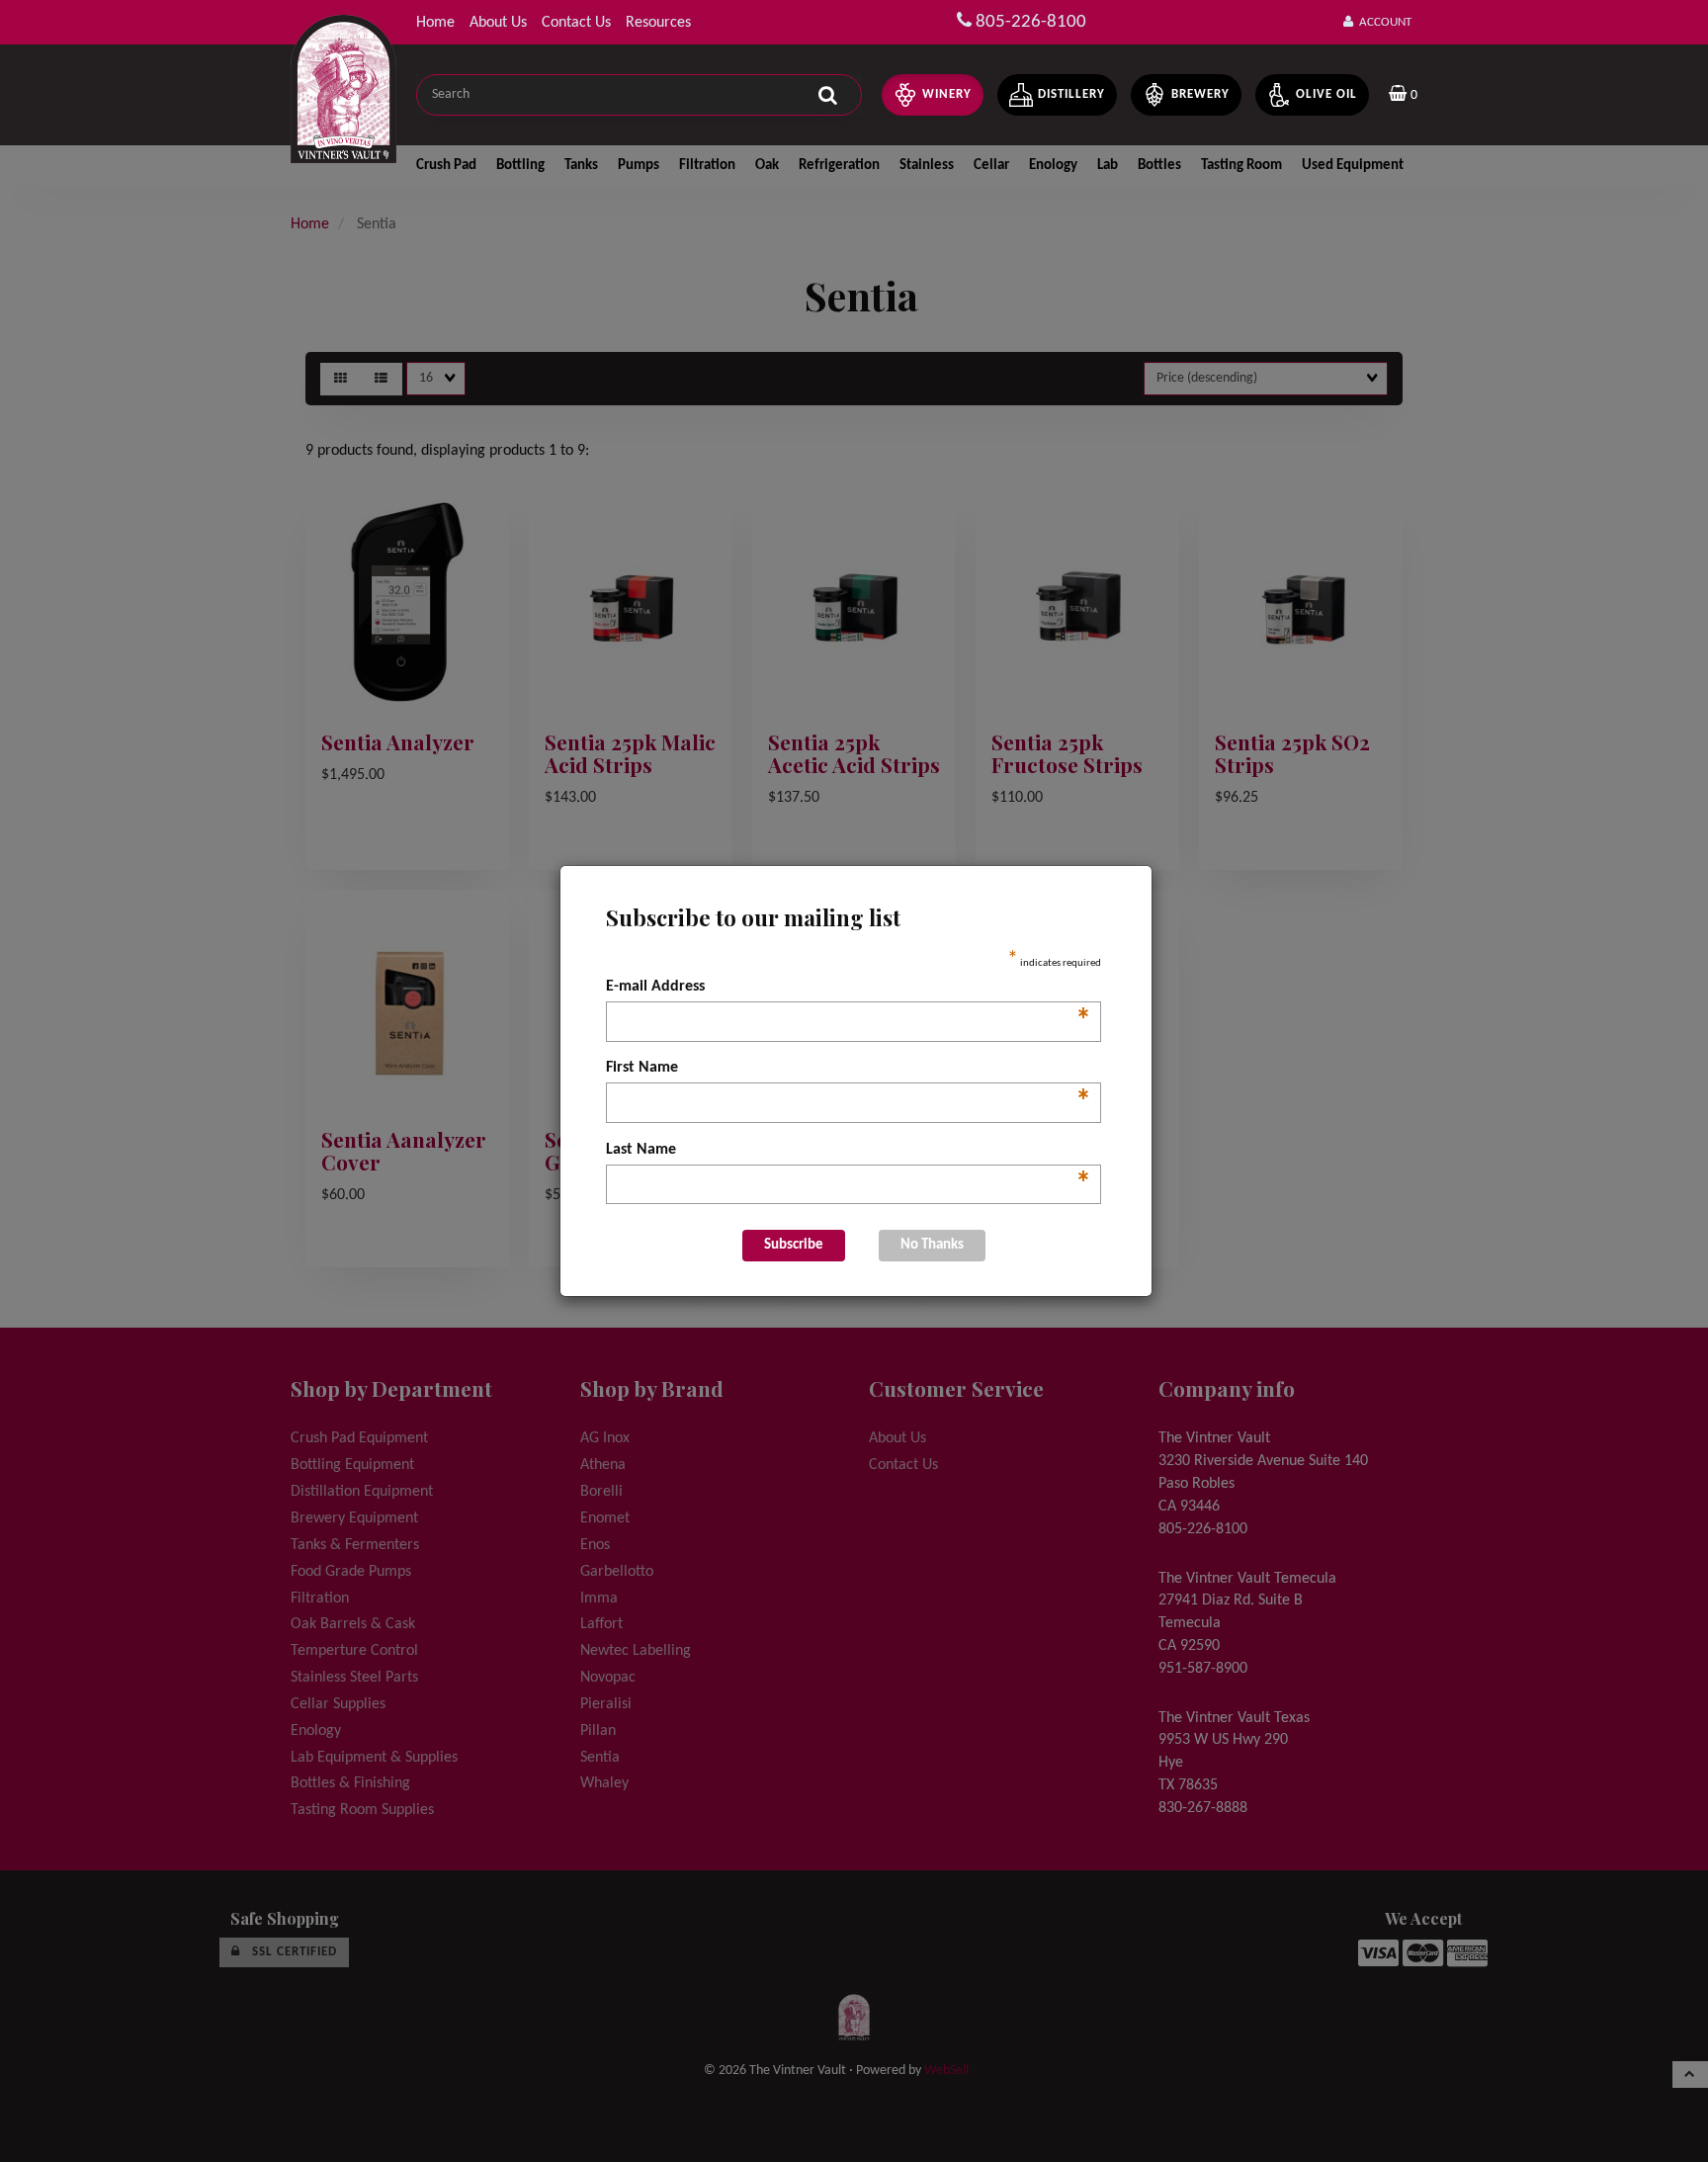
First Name (849, 1070)
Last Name (849, 1152)
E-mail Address (849, 989)
